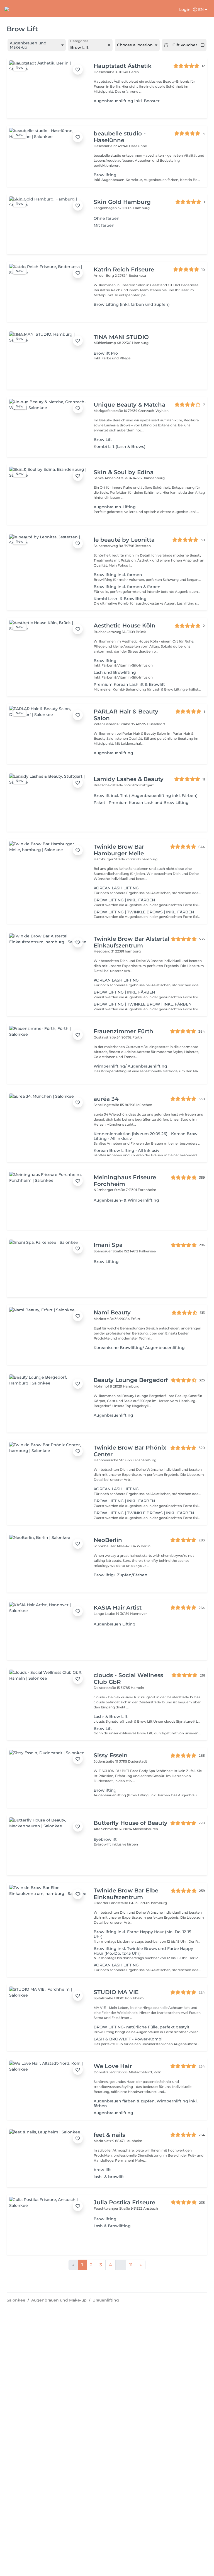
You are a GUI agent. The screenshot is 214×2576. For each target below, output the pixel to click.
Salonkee (16, 2300)
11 (131, 2265)
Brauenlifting (106, 2300)
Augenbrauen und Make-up (59, 2300)
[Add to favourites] (78, 70)
